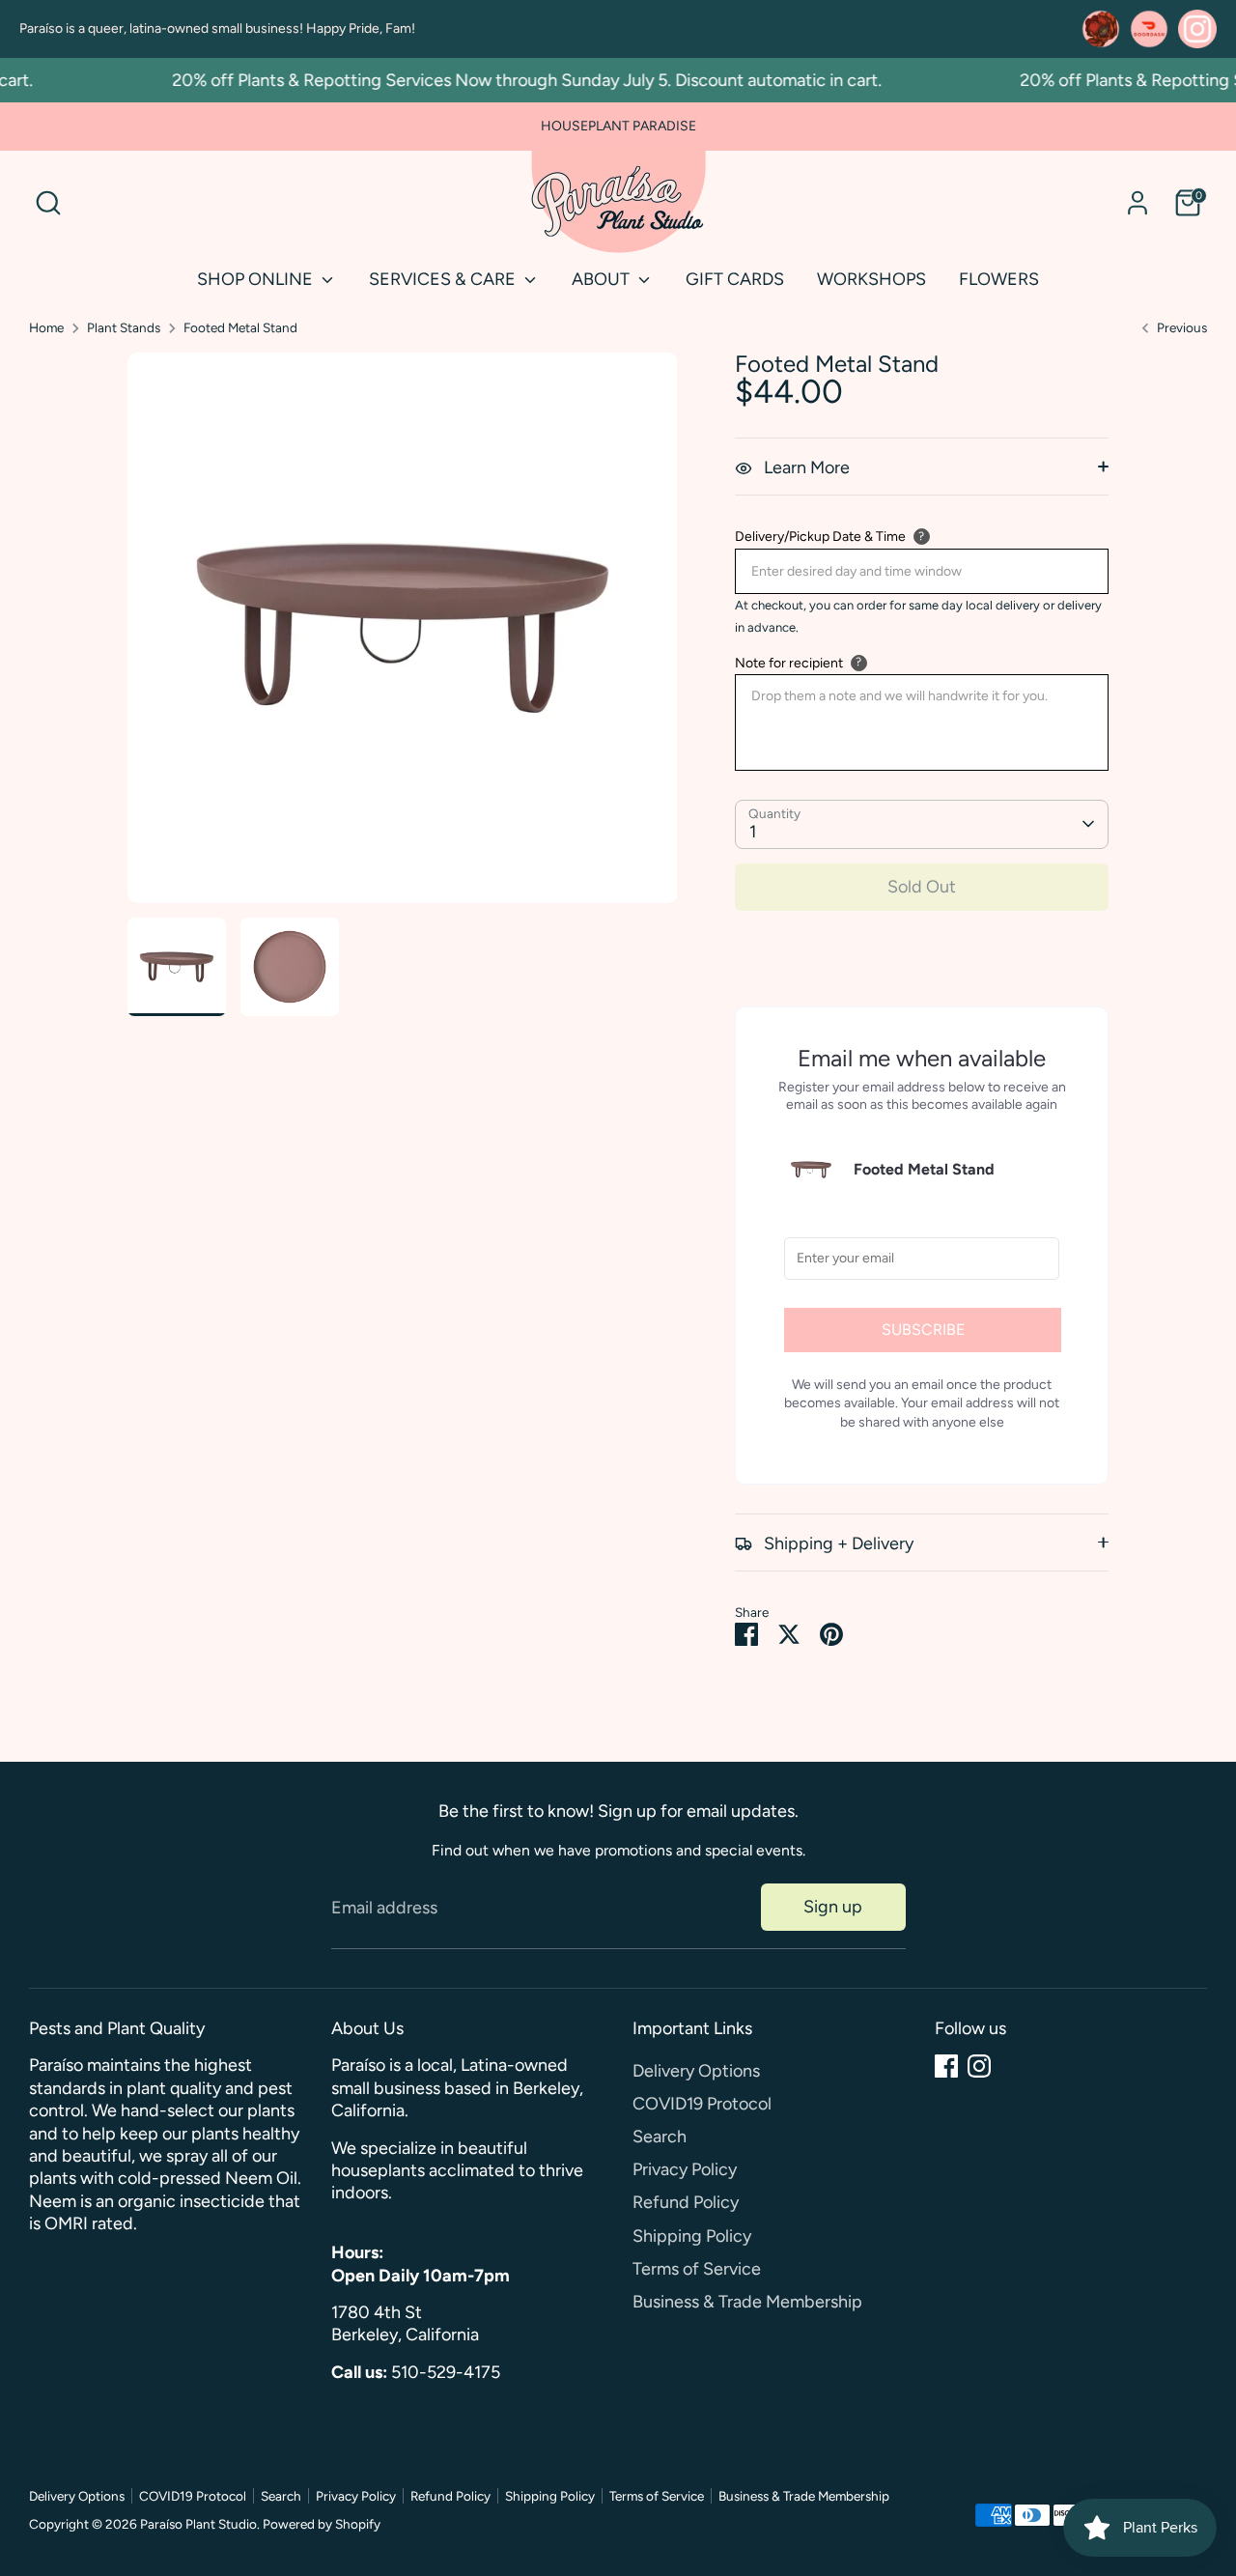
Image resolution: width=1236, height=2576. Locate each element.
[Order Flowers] (1101, 29)
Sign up (833, 1907)
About (603, 279)
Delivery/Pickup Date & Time (820, 537)
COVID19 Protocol (702, 2104)
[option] (403, 635)
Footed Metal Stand (240, 327)
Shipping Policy (692, 2236)
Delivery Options (696, 2071)
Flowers (999, 279)
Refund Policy (686, 2202)
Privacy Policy (685, 2169)
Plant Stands (124, 327)
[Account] (1138, 203)
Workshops (871, 279)
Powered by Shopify (322, 2524)
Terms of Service (697, 2269)
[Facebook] (946, 2066)
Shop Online (257, 279)
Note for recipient (789, 663)
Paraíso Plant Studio (198, 2524)
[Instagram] (979, 2066)
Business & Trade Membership (747, 2302)
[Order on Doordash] (1149, 29)
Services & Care (444, 279)
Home (46, 327)
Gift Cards (735, 279)
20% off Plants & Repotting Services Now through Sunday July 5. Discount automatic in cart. (504, 80)
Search (660, 2137)
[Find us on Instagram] (1197, 29)
